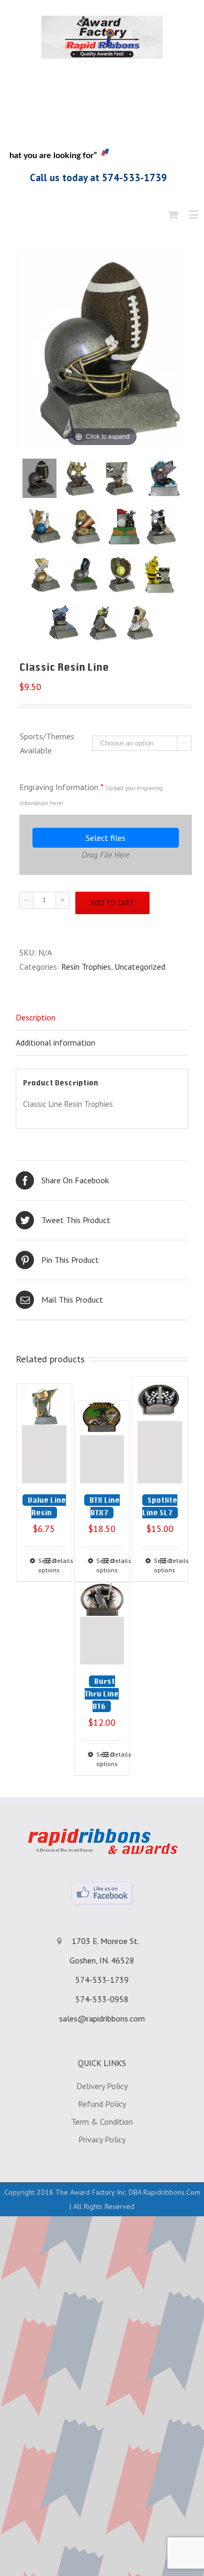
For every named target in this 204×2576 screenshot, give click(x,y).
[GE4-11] (85, 575)
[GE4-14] (64, 623)
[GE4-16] (141, 623)
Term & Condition (102, 2122)
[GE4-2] (80, 478)
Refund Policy (102, 2104)
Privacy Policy (102, 2139)
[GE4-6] (86, 526)
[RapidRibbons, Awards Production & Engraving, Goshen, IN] (102, 110)
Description (36, 1017)
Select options (41, 1565)
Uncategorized (140, 967)
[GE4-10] (45, 575)
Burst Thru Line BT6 (102, 1694)
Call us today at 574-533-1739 (98, 177)
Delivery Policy (102, 2086)
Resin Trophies (86, 967)
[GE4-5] (44, 526)
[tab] (102, 1018)
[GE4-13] (159, 575)
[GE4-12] (122, 575)
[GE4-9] (162, 526)
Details (56, 1561)
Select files (106, 838)
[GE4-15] (103, 623)
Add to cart (112, 903)
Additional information (55, 1042)
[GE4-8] (124, 526)
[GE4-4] (164, 478)
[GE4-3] (121, 478)
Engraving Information (91, 794)
